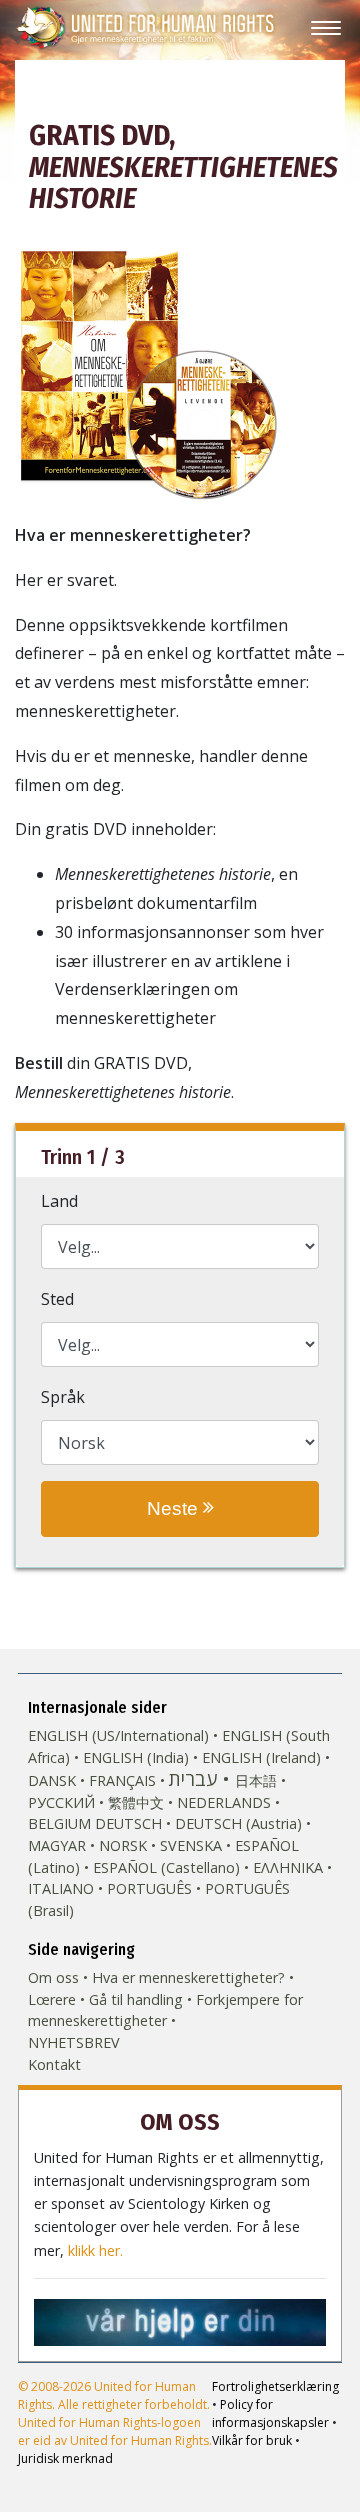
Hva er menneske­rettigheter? (188, 1977)
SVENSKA (191, 1845)
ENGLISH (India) (136, 1757)
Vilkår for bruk (252, 2440)
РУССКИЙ (61, 1802)
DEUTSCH (128, 1823)
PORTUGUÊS (149, 1888)
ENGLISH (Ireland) (261, 1757)
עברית (193, 1778)
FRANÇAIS (122, 1780)
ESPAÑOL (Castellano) (166, 1867)
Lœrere (52, 1999)
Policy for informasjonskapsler (270, 2413)
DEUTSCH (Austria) (238, 1823)
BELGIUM (59, 1823)
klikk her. (95, 2250)
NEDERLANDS (224, 1802)
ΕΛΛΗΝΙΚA (288, 1867)
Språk (63, 1397)
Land (59, 1201)
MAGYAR (57, 1845)
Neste (175, 1508)
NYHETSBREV (74, 2042)
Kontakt (54, 2064)
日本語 (256, 1780)
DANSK (52, 1780)
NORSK (123, 1845)
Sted (57, 1299)
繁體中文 (136, 1802)
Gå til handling (136, 1999)
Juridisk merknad (65, 2458)
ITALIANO (61, 1888)
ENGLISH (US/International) (118, 1735)
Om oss (53, 1977)
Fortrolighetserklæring (275, 2386)
